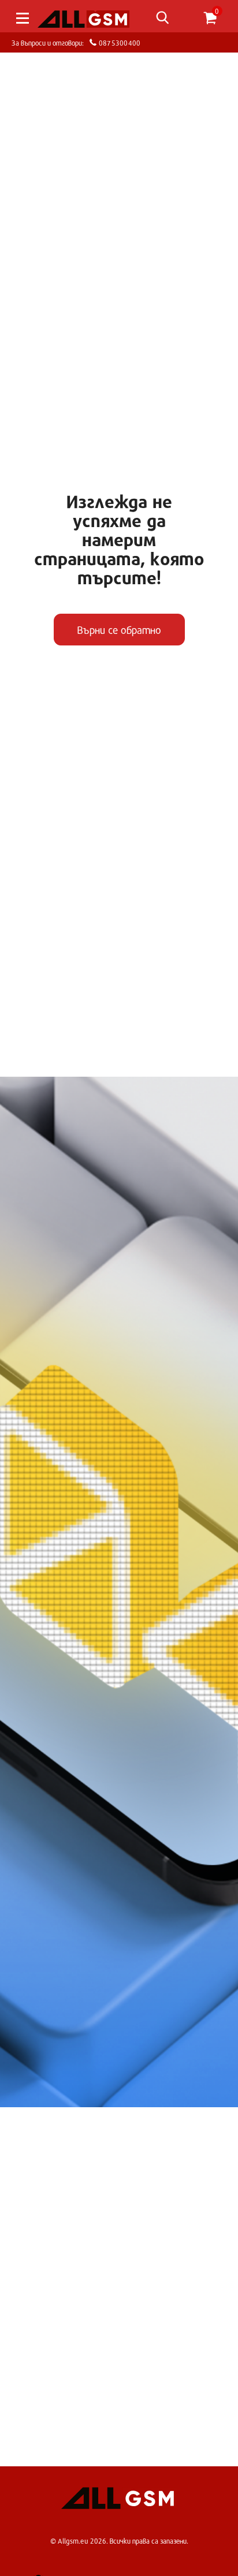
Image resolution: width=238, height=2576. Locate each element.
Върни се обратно (119, 630)
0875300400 (118, 42)
